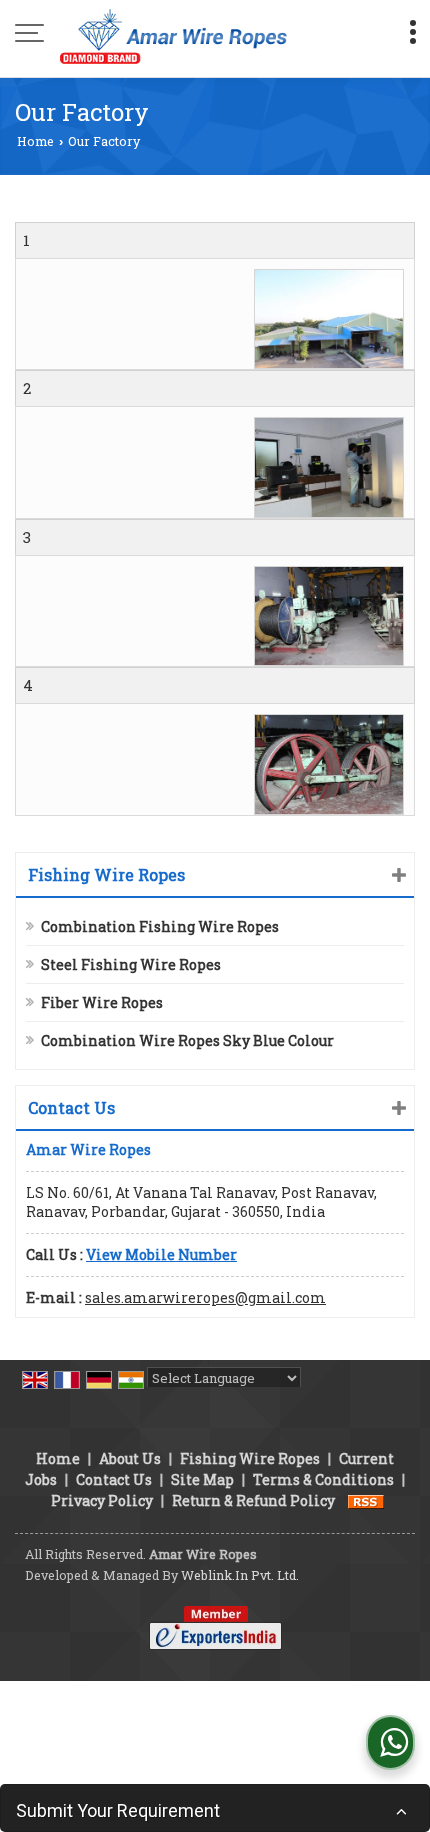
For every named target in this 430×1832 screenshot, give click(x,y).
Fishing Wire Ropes (106, 874)
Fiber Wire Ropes (102, 1002)
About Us (130, 1458)
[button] (161, 1254)
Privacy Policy (102, 1500)
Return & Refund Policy (253, 1500)
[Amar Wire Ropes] (173, 35)
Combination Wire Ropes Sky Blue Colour (187, 1040)
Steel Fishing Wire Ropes (131, 964)
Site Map (202, 1479)
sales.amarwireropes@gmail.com (205, 1297)
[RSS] (366, 1500)
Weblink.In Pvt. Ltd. (240, 1575)
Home (35, 141)
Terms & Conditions (323, 1479)
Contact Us (114, 1479)
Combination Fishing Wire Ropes (160, 926)
